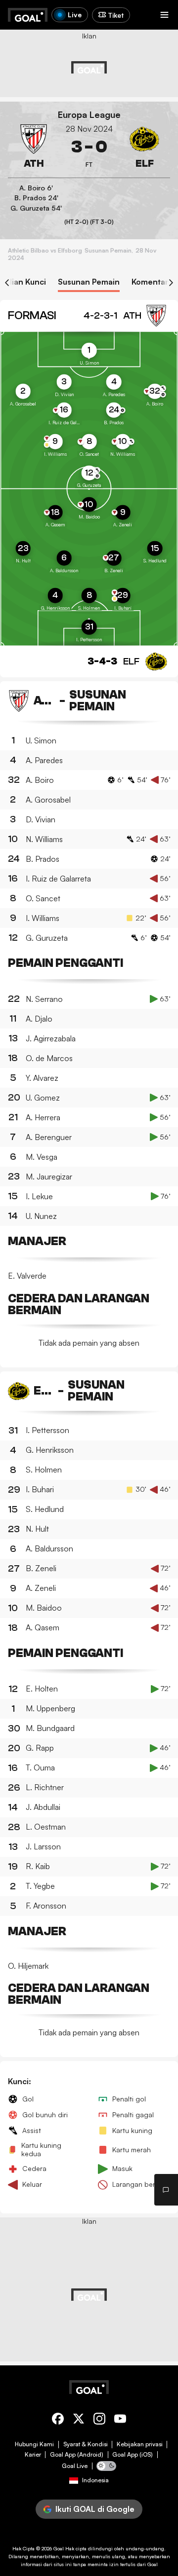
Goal (59, 2548)
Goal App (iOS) (133, 2455)
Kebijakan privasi (140, 2444)
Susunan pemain (89, 282)
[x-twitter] (79, 2420)
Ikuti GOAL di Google (95, 2509)
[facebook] (58, 2420)
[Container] (34, 147)
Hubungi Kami (34, 2444)
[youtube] (120, 2420)
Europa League (89, 115)
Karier (33, 2455)
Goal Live (75, 2466)
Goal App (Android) (77, 2455)
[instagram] (99, 2420)
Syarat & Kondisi (86, 2444)
